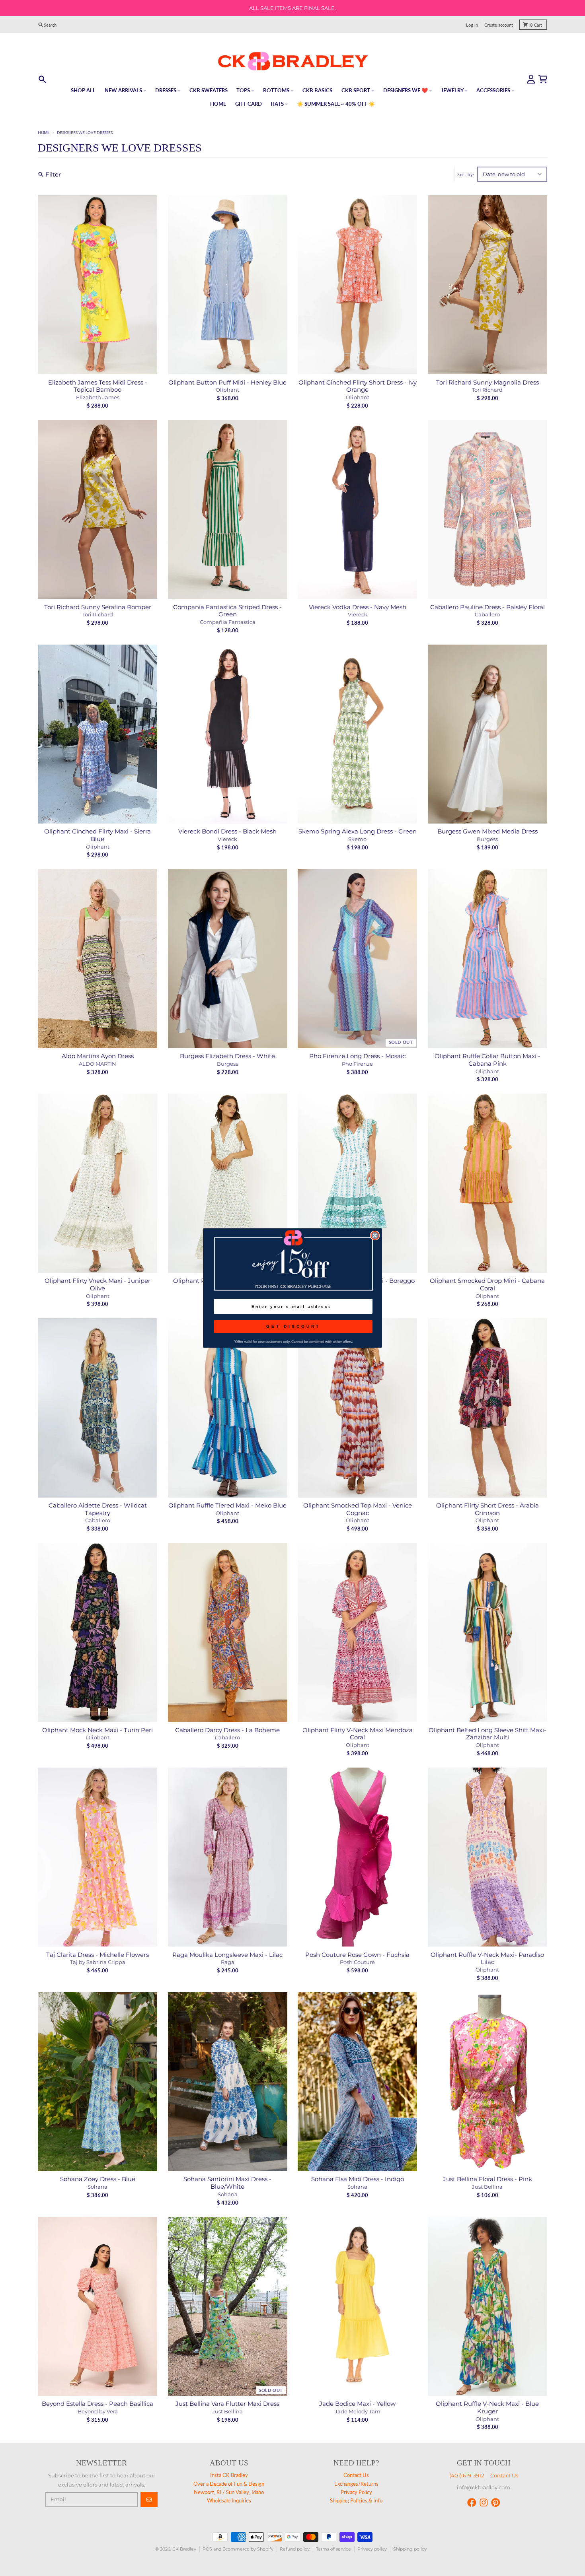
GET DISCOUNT (293, 1326)
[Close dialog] (375, 1236)
